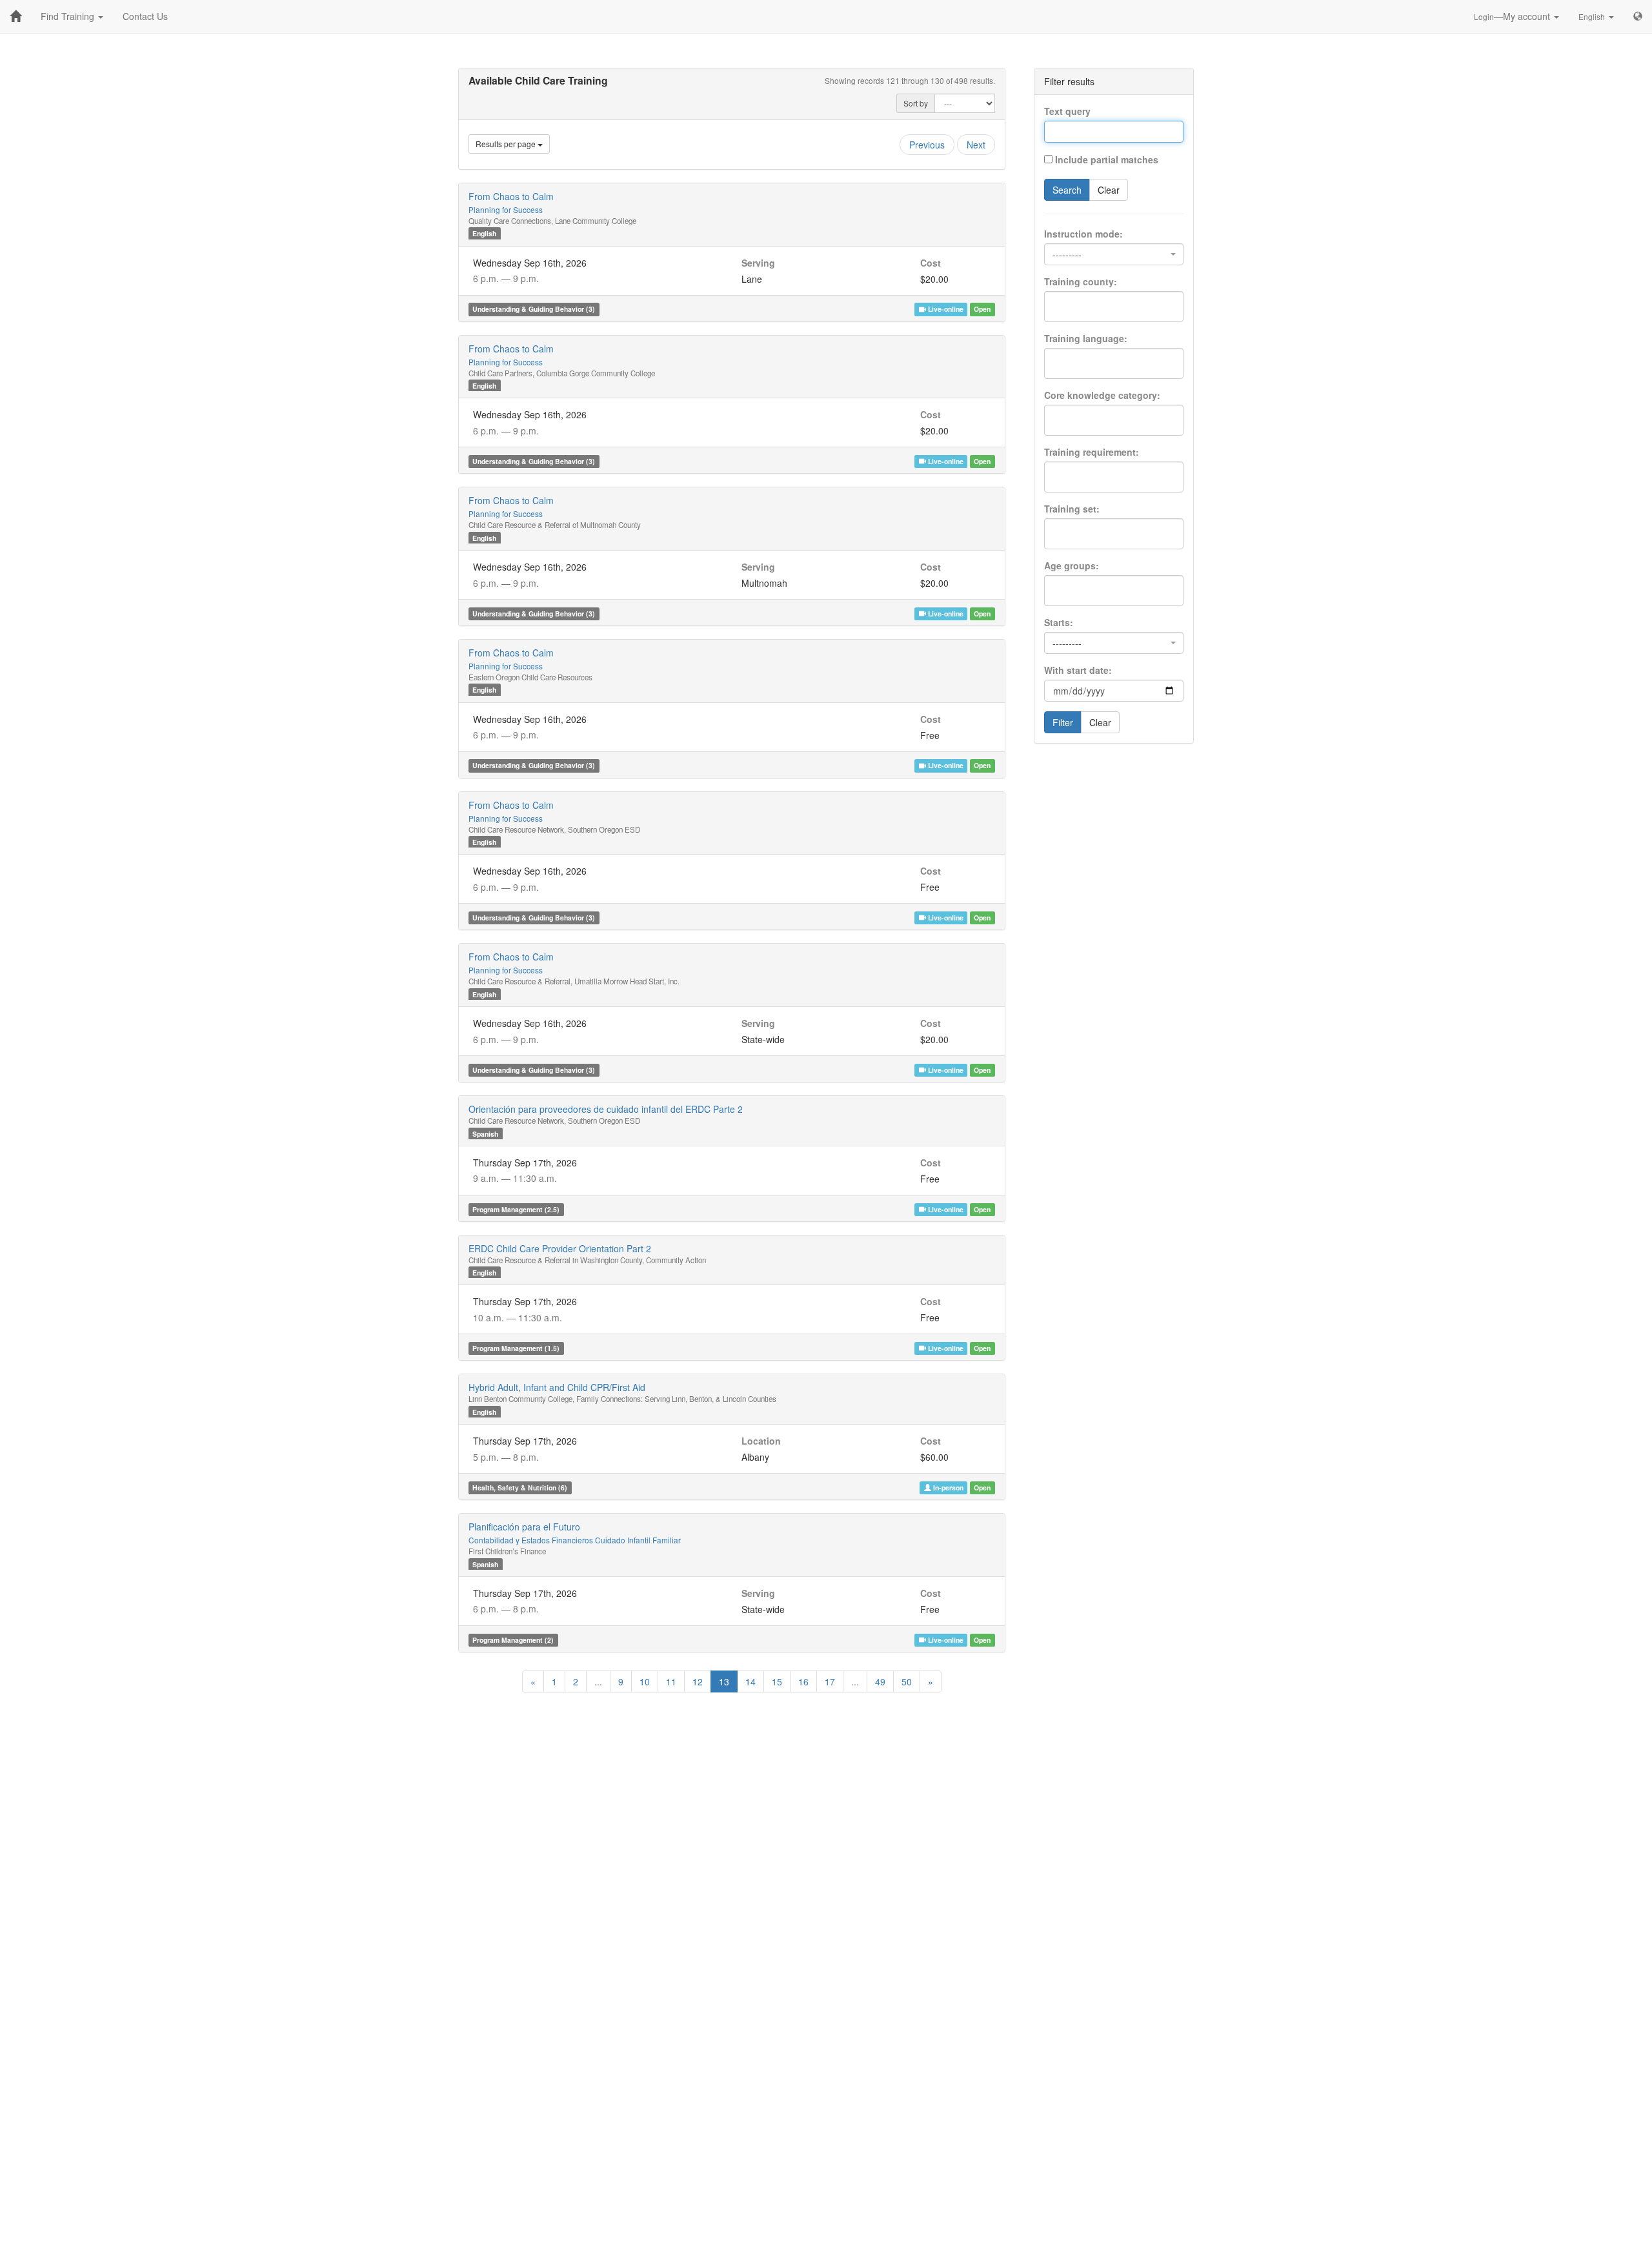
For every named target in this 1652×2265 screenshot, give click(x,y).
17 (830, 1681)
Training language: (1086, 338)
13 (724, 1681)
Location (761, 1441)
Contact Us (145, 16)
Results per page (507, 144)
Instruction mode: (1083, 234)
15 (777, 1681)
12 (698, 1681)
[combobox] (1114, 254)
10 (645, 1681)
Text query (1067, 111)
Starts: (1059, 622)
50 (907, 1681)
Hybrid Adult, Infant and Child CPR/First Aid (557, 1387)
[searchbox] (1071, 302)
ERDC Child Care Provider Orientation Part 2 (560, 1248)
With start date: (1078, 670)
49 (880, 1681)
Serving (758, 263)
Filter (1063, 722)
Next (976, 145)
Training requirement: (1092, 452)
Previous (927, 145)
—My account (1513, 16)
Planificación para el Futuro (575, 1533)
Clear (1109, 190)
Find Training (69, 16)
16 (803, 1681)
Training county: (1081, 281)
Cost (931, 263)
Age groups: (1072, 565)
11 (671, 1681)
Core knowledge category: (1102, 395)
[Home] (15, 16)
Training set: (1072, 509)
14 (750, 1681)
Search (1067, 190)
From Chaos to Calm (511, 202)
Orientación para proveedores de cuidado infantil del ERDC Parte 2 (606, 1109)
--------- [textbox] (1067, 254)
